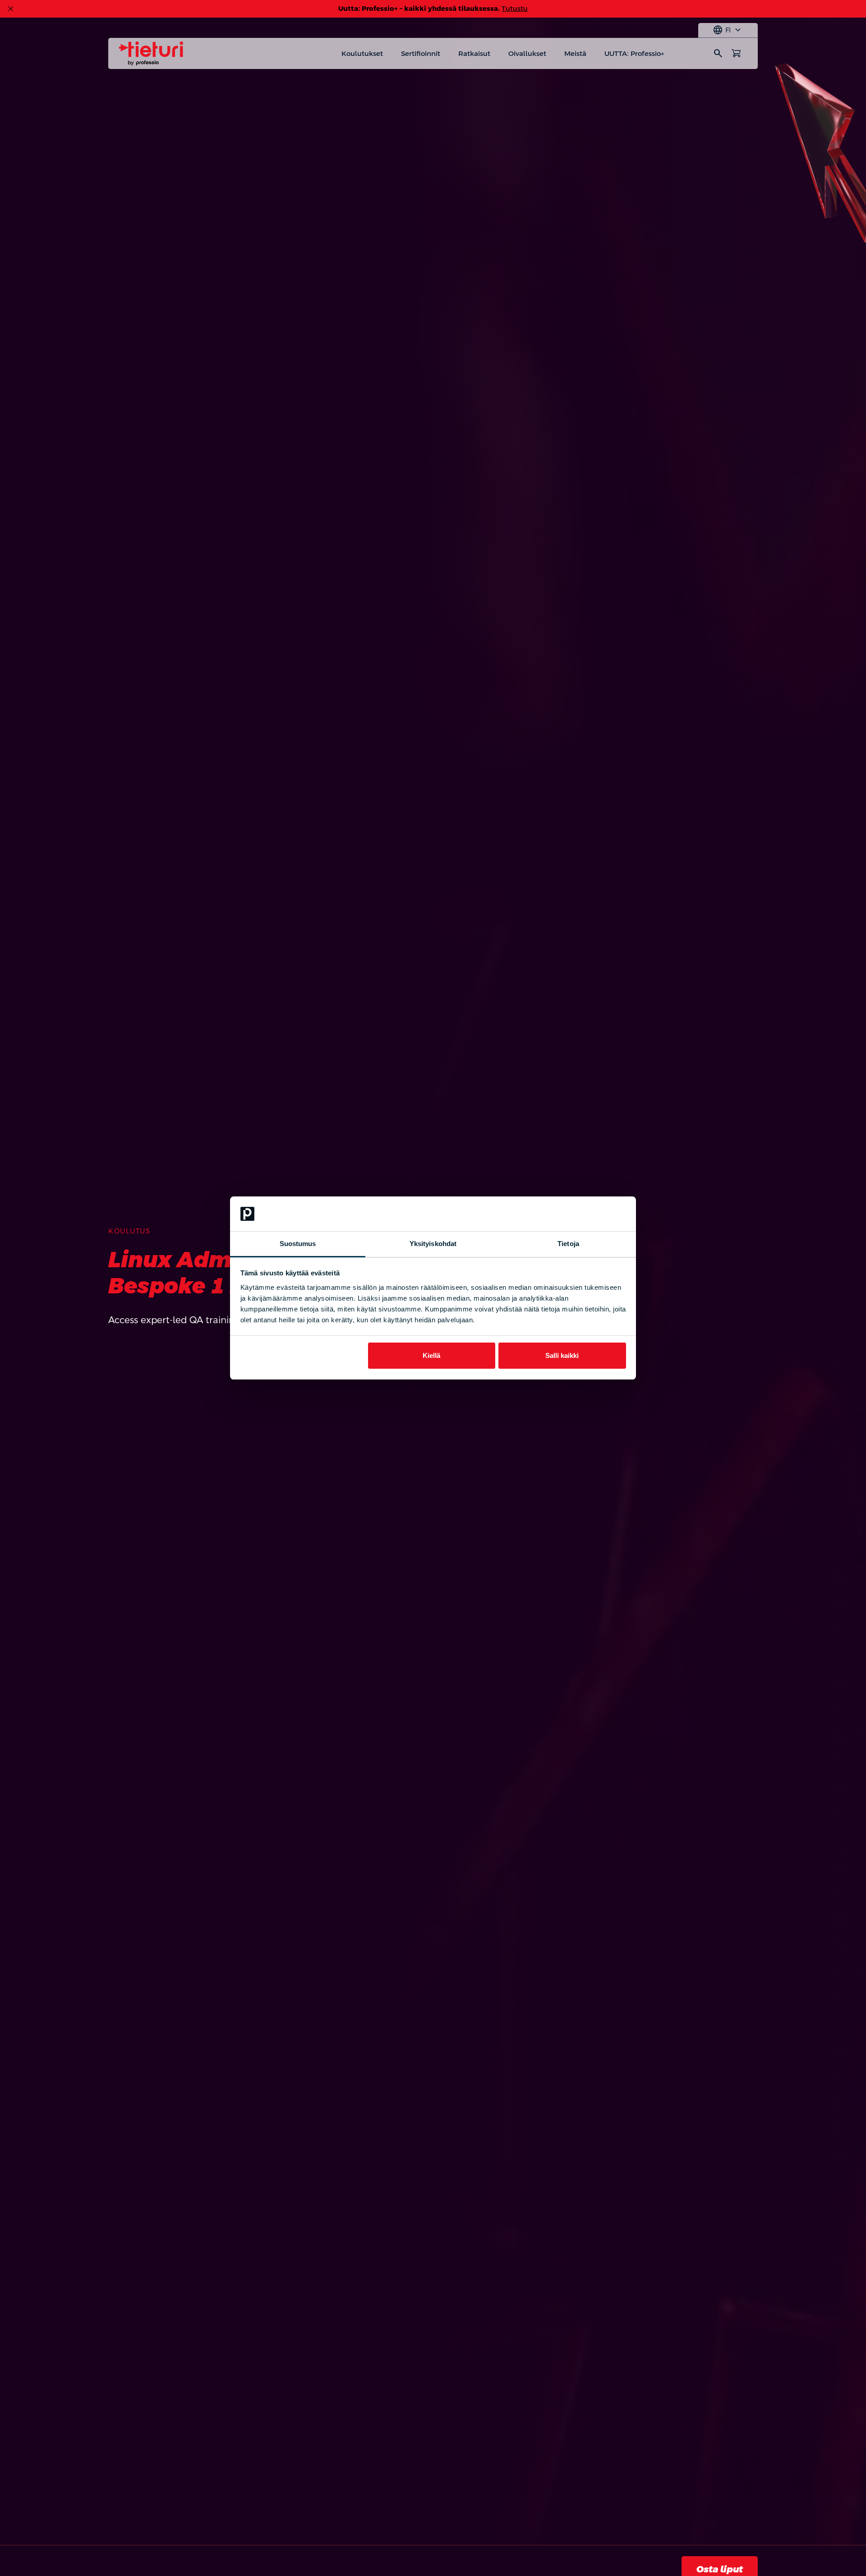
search (718, 53)
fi (728, 30)
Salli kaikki (562, 1355)
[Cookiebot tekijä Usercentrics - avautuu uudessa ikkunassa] (587, 1214)
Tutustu (515, 8)
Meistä (575, 53)
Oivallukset (527, 53)
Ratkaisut (474, 53)
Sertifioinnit (421, 53)
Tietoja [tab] (568, 1244)
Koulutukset (362, 53)
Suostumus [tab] (298, 1244)
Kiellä (431, 1355)
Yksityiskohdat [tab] (433, 1244)
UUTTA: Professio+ (634, 53)
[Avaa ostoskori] (736, 53)
